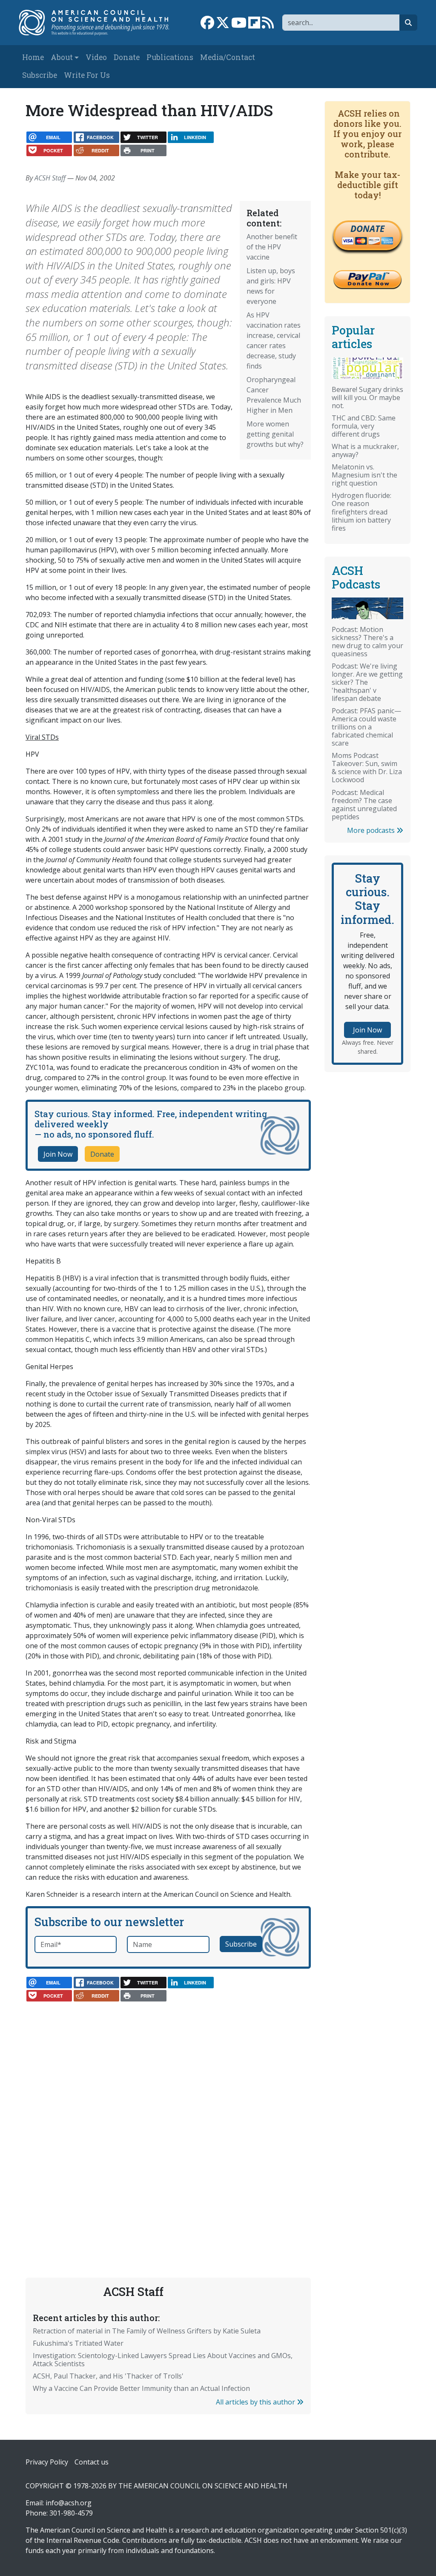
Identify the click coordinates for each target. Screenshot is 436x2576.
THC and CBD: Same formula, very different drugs (364, 426)
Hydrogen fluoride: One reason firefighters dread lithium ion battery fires (361, 512)
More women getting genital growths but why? (275, 434)
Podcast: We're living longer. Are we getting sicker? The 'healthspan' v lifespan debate (367, 682)
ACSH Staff (50, 178)
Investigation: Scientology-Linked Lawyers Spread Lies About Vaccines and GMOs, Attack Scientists (163, 2360)
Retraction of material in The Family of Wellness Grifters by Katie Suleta (147, 2331)
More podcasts (372, 830)
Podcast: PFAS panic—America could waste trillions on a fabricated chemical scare (366, 727)
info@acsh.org (69, 2503)
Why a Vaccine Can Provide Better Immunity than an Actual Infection (141, 2388)
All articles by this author (256, 2402)
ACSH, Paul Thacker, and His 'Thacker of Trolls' (108, 2376)
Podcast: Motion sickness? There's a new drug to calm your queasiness (367, 642)
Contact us (92, 2462)
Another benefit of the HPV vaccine (272, 247)
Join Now (58, 1154)
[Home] (98, 23)
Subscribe (40, 75)
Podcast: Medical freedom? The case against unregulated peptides (364, 805)
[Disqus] (168, 2116)
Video (96, 57)
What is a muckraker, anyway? (365, 450)
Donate (127, 57)
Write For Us (87, 75)
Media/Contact (228, 57)
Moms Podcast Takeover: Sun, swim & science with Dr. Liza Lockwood (367, 768)
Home (33, 57)
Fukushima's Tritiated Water (78, 2343)
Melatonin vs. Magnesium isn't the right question (364, 475)
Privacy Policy (47, 2462)
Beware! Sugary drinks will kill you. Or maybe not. (367, 397)
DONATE (367, 229)
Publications (170, 57)
